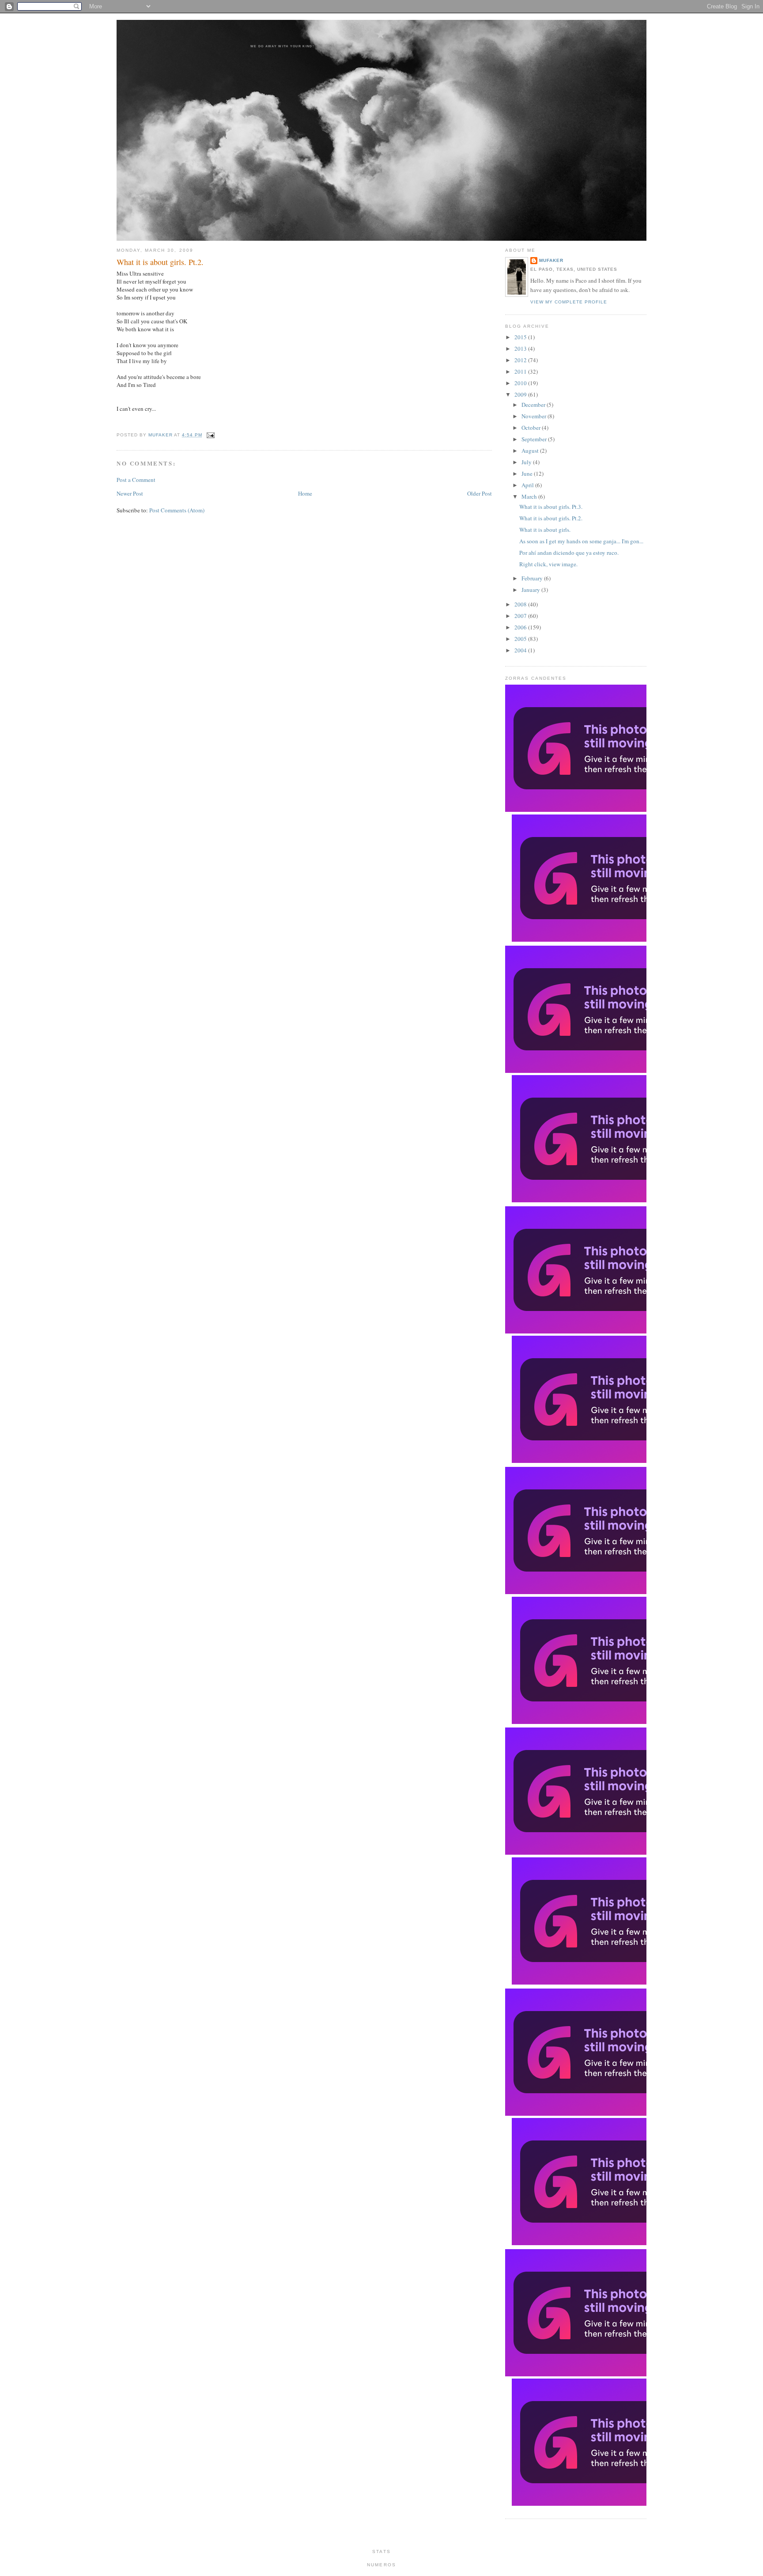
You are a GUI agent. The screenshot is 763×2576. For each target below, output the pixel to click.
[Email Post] (209, 435)
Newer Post (130, 493)
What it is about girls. (545, 530)
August (531, 451)
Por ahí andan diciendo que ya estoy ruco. (569, 553)
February (533, 578)
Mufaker (161, 435)
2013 (521, 349)
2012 (521, 360)
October (532, 428)
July (527, 462)
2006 (521, 627)
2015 (521, 337)
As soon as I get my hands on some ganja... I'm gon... (581, 541)
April (528, 485)
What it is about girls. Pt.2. (551, 518)
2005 (521, 639)
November (534, 416)
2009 (521, 394)
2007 (521, 616)
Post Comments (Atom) (177, 510)
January (531, 590)
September (535, 439)
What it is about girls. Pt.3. (551, 507)
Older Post (480, 493)
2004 (521, 650)
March (530, 496)
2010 (521, 383)
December (534, 405)
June (528, 474)
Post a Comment (136, 480)
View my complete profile (569, 302)
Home (305, 493)
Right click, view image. (548, 564)
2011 (521, 371)
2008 (521, 604)
